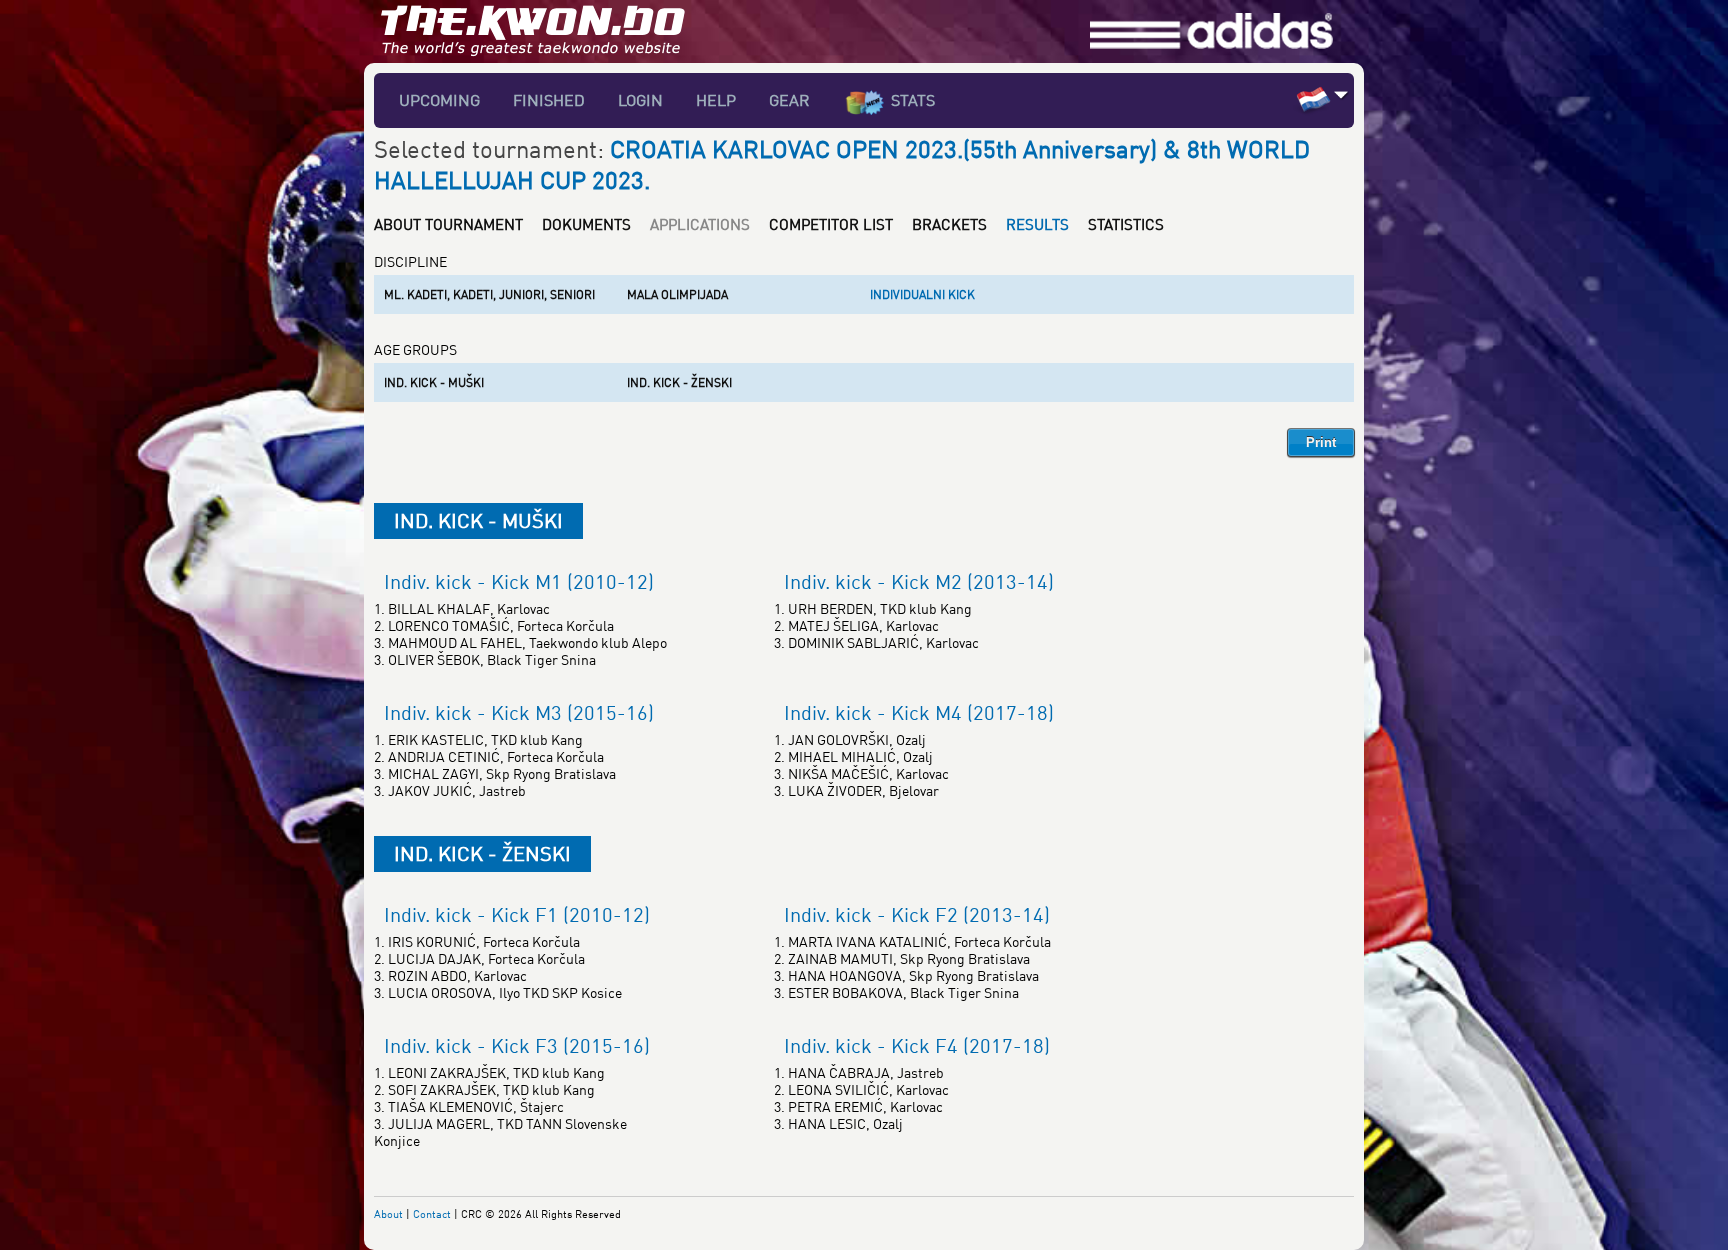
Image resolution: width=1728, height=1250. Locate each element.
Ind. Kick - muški (434, 382)
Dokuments (586, 224)
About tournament (448, 224)
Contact (432, 1213)
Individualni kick (922, 294)
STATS (913, 100)
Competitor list (831, 224)
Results (1037, 224)
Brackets (949, 224)
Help (716, 100)
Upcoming (439, 100)
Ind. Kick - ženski (679, 382)
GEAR (789, 100)
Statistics (1126, 224)
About (388, 1213)
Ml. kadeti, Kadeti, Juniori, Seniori (489, 294)
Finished (549, 100)
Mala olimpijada (677, 294)
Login (640, 100)
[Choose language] (1341, 94)
